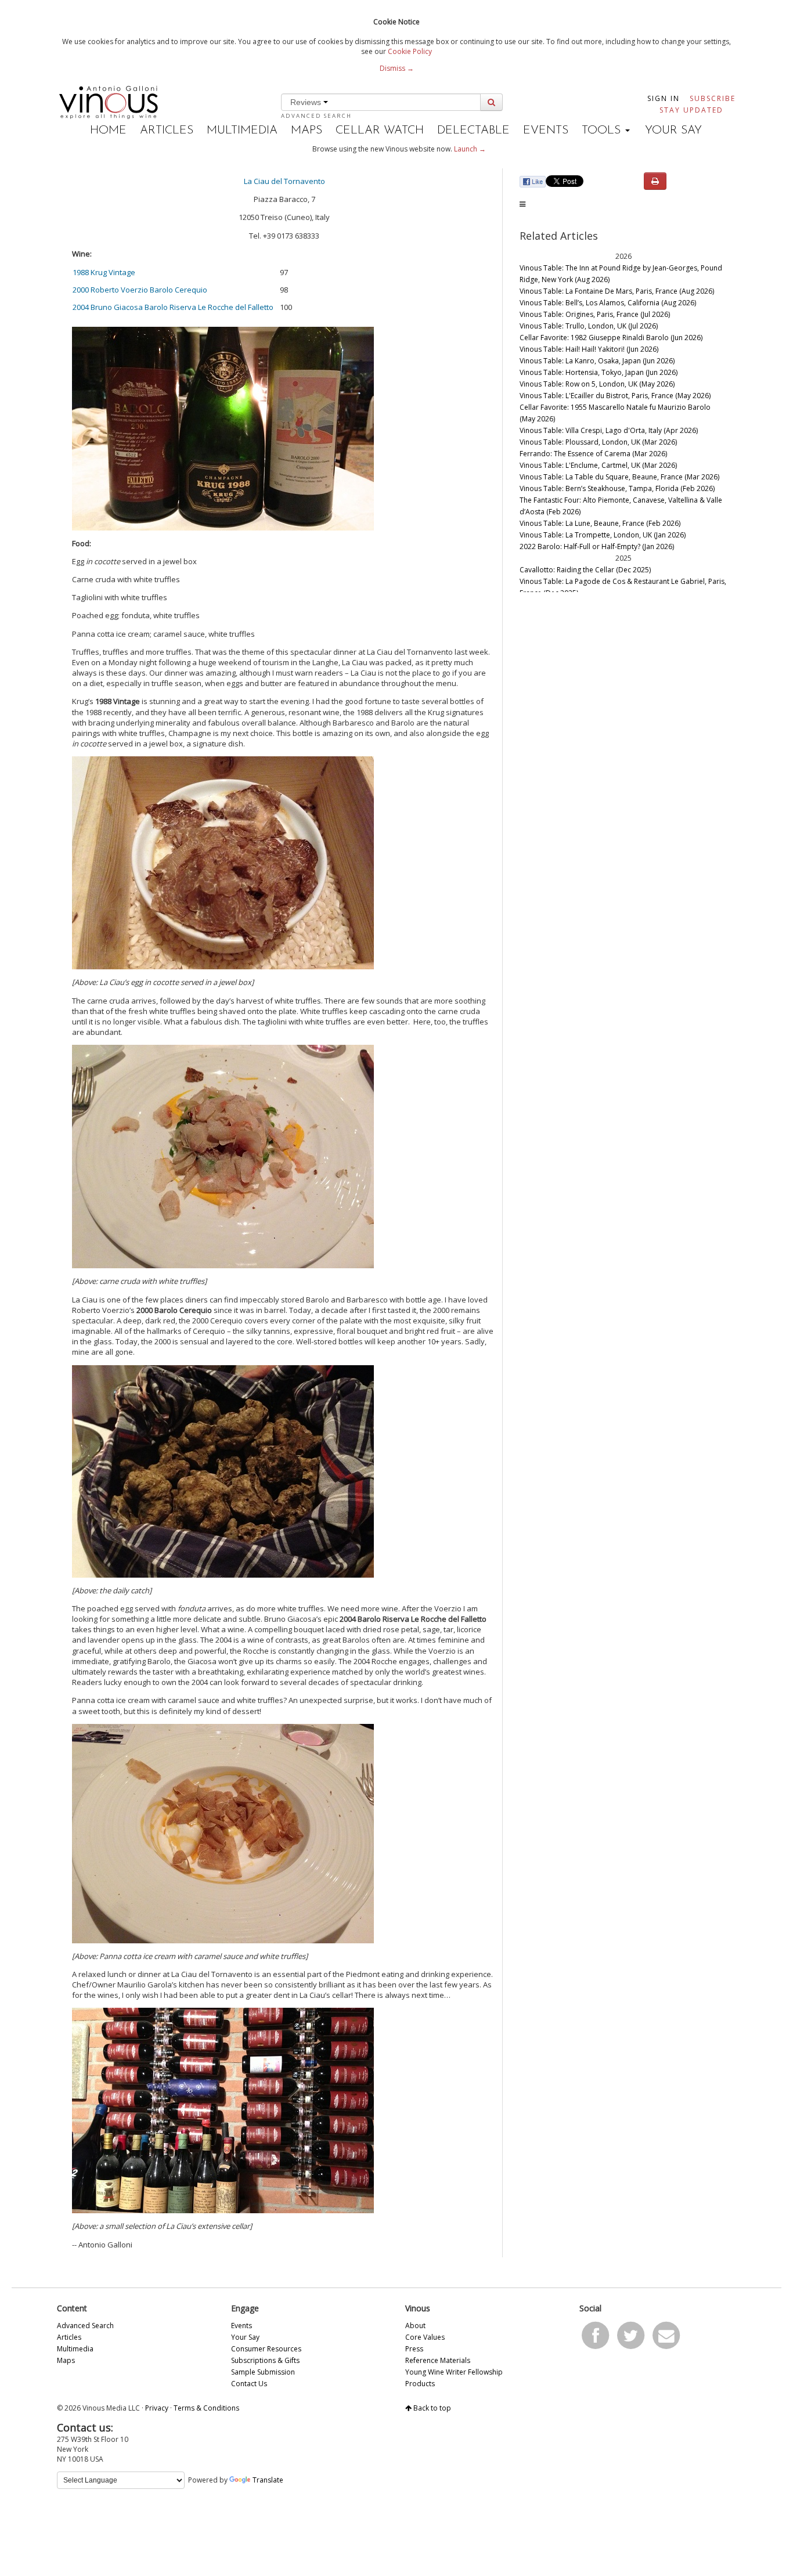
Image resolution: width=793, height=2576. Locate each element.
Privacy (157, 2408)
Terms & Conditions (206, 2408)
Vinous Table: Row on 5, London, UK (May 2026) (597, 384)
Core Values (425, 2337)
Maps (307, 131)
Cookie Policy (410, 51)
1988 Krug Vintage (104, 272)
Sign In (664, 98)
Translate (268, 2480)
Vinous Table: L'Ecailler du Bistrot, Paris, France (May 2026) (615, 396)
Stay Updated (691, 110)
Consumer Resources (266, 2349)
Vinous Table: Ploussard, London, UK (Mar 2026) (598, 442)
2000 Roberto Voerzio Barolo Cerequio (140, 290)
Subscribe (713, 98)
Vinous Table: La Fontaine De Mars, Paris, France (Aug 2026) (617, 291)
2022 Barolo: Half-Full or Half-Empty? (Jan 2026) (597, 546)
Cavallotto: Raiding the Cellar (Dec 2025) (585, 570)
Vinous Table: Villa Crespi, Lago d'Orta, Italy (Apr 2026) (609, 430)
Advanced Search (316, 116)
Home (108, 131)
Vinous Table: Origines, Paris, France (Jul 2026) (595, 314)
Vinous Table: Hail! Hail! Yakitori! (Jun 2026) (589, 349)
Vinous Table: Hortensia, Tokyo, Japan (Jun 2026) (599, 372)
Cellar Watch (380, 131)
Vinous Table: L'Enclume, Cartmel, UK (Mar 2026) (598, 465)
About (415, 2326)
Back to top (431, 2408)
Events (546, 131)
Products (420, 2384)
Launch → (470, 149)
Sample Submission (263, 2372)
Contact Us (249, 2384)
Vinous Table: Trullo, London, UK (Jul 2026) (589, 326)
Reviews (307, 102)
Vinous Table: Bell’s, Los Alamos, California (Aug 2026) (608, 303)
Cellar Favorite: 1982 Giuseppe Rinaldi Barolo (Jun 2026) (611, 338)
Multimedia (242, 131)
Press (414, 2349)
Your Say (673, 131)
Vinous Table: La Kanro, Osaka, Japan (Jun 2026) (597, 361)
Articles (167, 131)
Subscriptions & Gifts (265, 2360)
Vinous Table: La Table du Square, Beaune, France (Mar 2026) (619, 477)
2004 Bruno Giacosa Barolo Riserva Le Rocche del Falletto (173, 307)
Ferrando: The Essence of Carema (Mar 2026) (593, 454)
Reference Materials (438, 2360)
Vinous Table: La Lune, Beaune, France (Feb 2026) (600, 523)
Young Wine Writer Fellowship (454, 2372)
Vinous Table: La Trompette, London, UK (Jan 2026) (603, 535)
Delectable (473, 131)
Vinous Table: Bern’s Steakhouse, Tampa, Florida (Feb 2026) (617, 488)
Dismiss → (397, 68)
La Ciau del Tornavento (284, 181)
